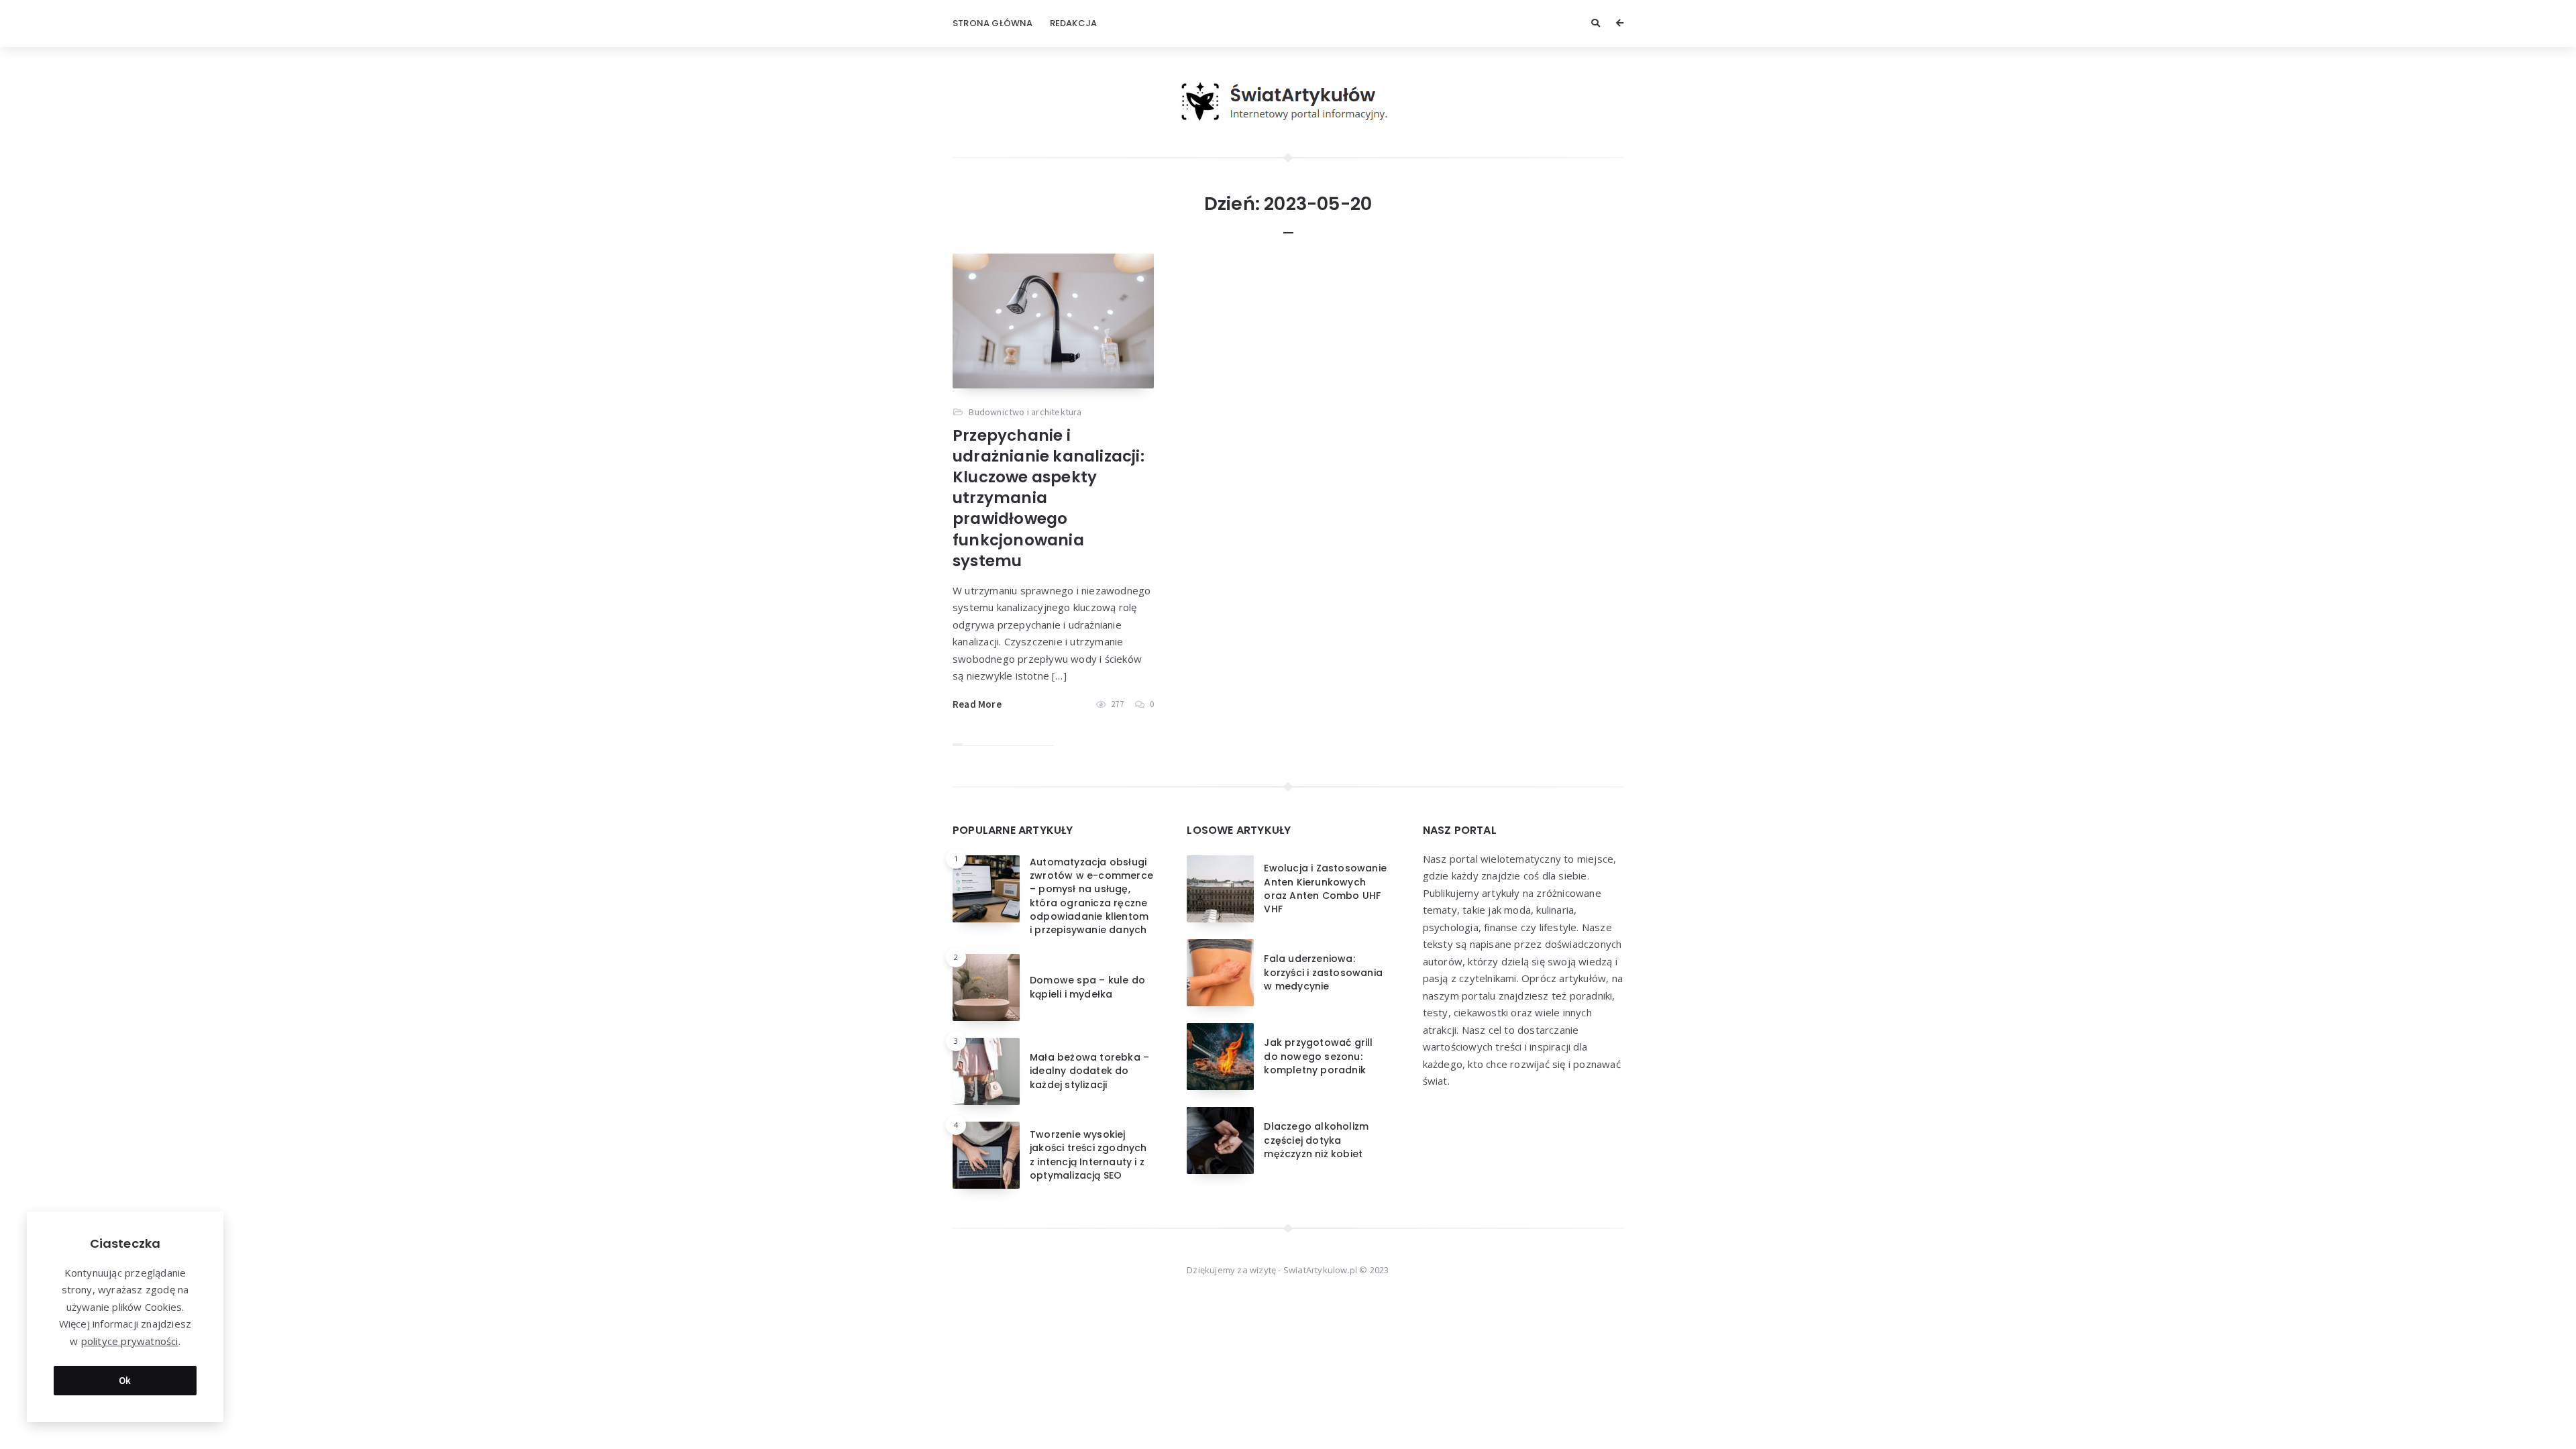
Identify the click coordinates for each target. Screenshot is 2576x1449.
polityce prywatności (130, 1341)
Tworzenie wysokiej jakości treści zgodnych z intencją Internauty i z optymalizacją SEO (1088, 1155)
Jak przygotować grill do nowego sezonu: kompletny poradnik (1318, 1056)
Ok (125, 1380)
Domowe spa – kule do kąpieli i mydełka (1087, 987)
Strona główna (993, 23)
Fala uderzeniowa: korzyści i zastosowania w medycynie (1323, 972)
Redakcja (1074, 23)
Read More (977, 704)
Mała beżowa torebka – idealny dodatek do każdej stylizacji (1089, 1071)
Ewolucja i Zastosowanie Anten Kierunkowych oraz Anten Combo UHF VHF (1325, 889)
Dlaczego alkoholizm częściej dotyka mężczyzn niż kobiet (1316, 1140)
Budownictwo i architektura (1025, 412)
